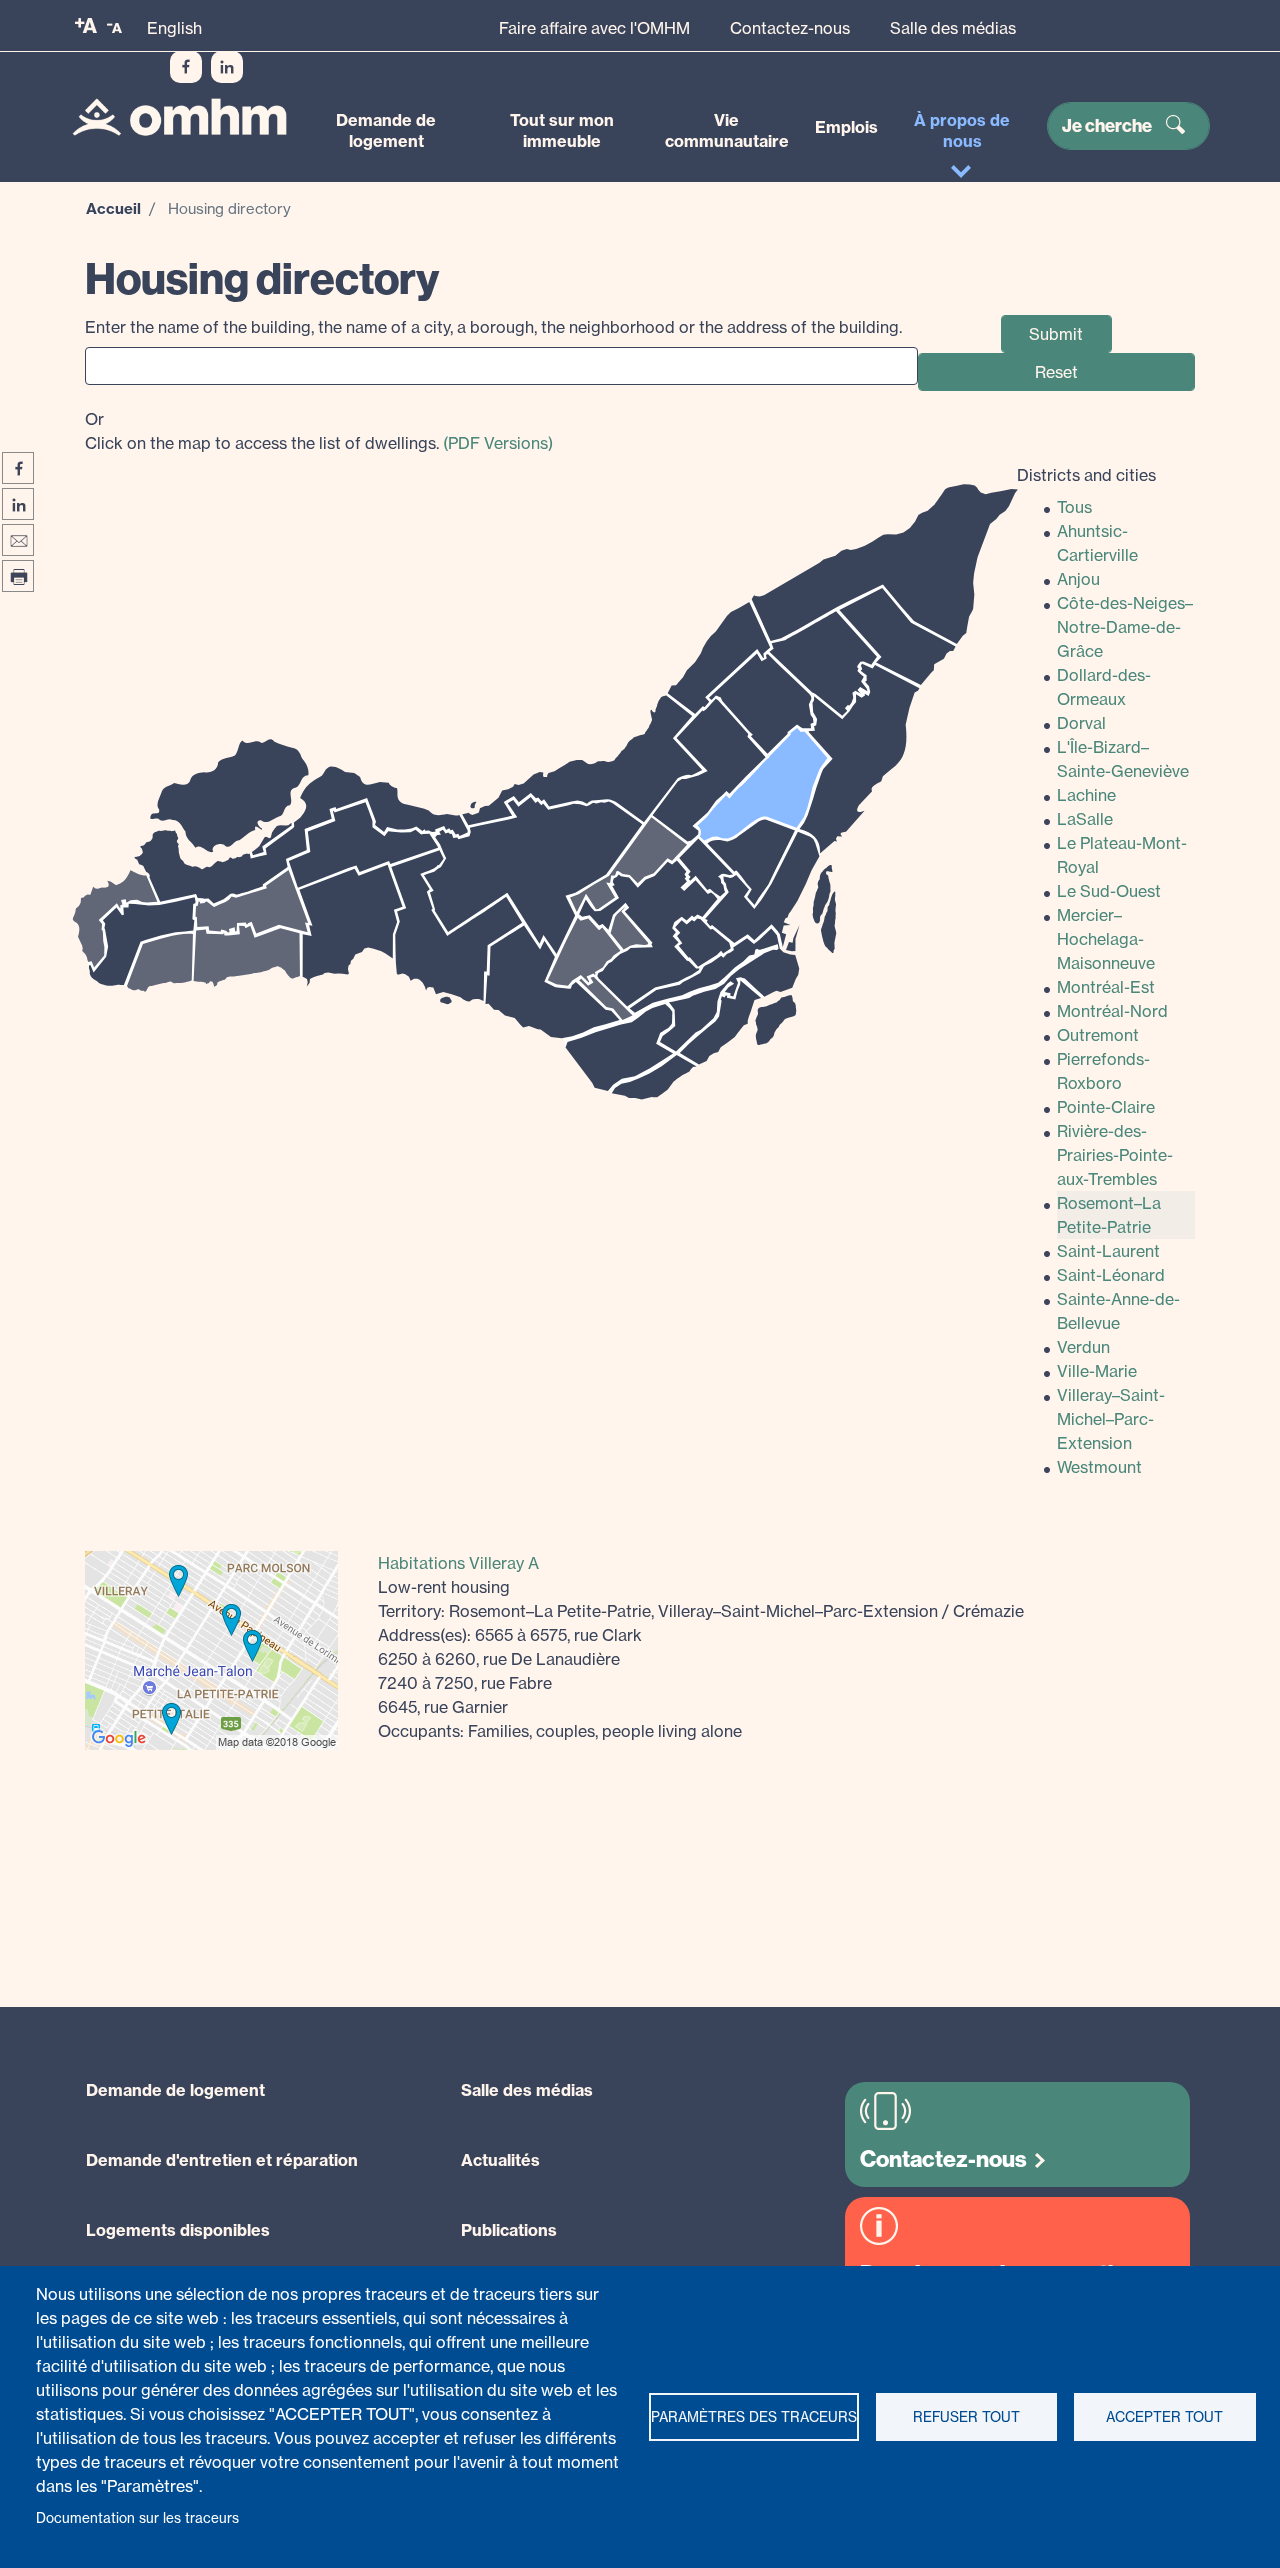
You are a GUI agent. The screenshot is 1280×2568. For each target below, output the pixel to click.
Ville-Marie (1097, 1371)
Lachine (1086, 795)
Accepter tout (1164, 2417)
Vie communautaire (727, 130)
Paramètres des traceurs (754, 2417)
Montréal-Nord (1112, 1011)
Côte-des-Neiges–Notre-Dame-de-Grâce (1125, 627)
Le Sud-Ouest (1109, 891)
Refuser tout (966, 2417)
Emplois (846, 127)
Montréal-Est (1106, 987)
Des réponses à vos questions (1005, 2273)
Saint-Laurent (1108, 1251)
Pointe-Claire (1106, 1107)
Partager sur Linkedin (18, 504)
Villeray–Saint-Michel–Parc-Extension (1111, 1419)
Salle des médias (953, 28)
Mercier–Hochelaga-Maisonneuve (1106, 939)
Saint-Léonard (1111, 1275)
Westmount (1099, 1467)
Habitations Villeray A (458, 1563)
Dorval (1081, 723)
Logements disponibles (178, 2230)
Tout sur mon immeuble (562, 130)
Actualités (500, 2160)
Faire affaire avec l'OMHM (594, 28)
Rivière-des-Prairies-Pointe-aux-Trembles (1115, 1155)
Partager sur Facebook (18, 468)
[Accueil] (179, 116)
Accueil (113, 208)
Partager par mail (18, 540)
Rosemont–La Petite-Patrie (1109, 1215)
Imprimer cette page (18, 576)
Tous (1074, 507)
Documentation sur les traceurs (137, 2518)
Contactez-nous (790, 28)
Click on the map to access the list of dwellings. (319, 431)
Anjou (1078, 579)
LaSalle (1085, 819)
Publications (509, 2230)
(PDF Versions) (498, 443)
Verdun (1083, 1347)
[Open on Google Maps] (211, 1649)
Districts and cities (1086, 475)
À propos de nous (962, 130)
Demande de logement (386, 130)
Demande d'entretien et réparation (222, 2160)
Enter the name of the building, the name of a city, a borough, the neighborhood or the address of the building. (493, 327)
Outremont (1098, 1035)
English (174, 28)
